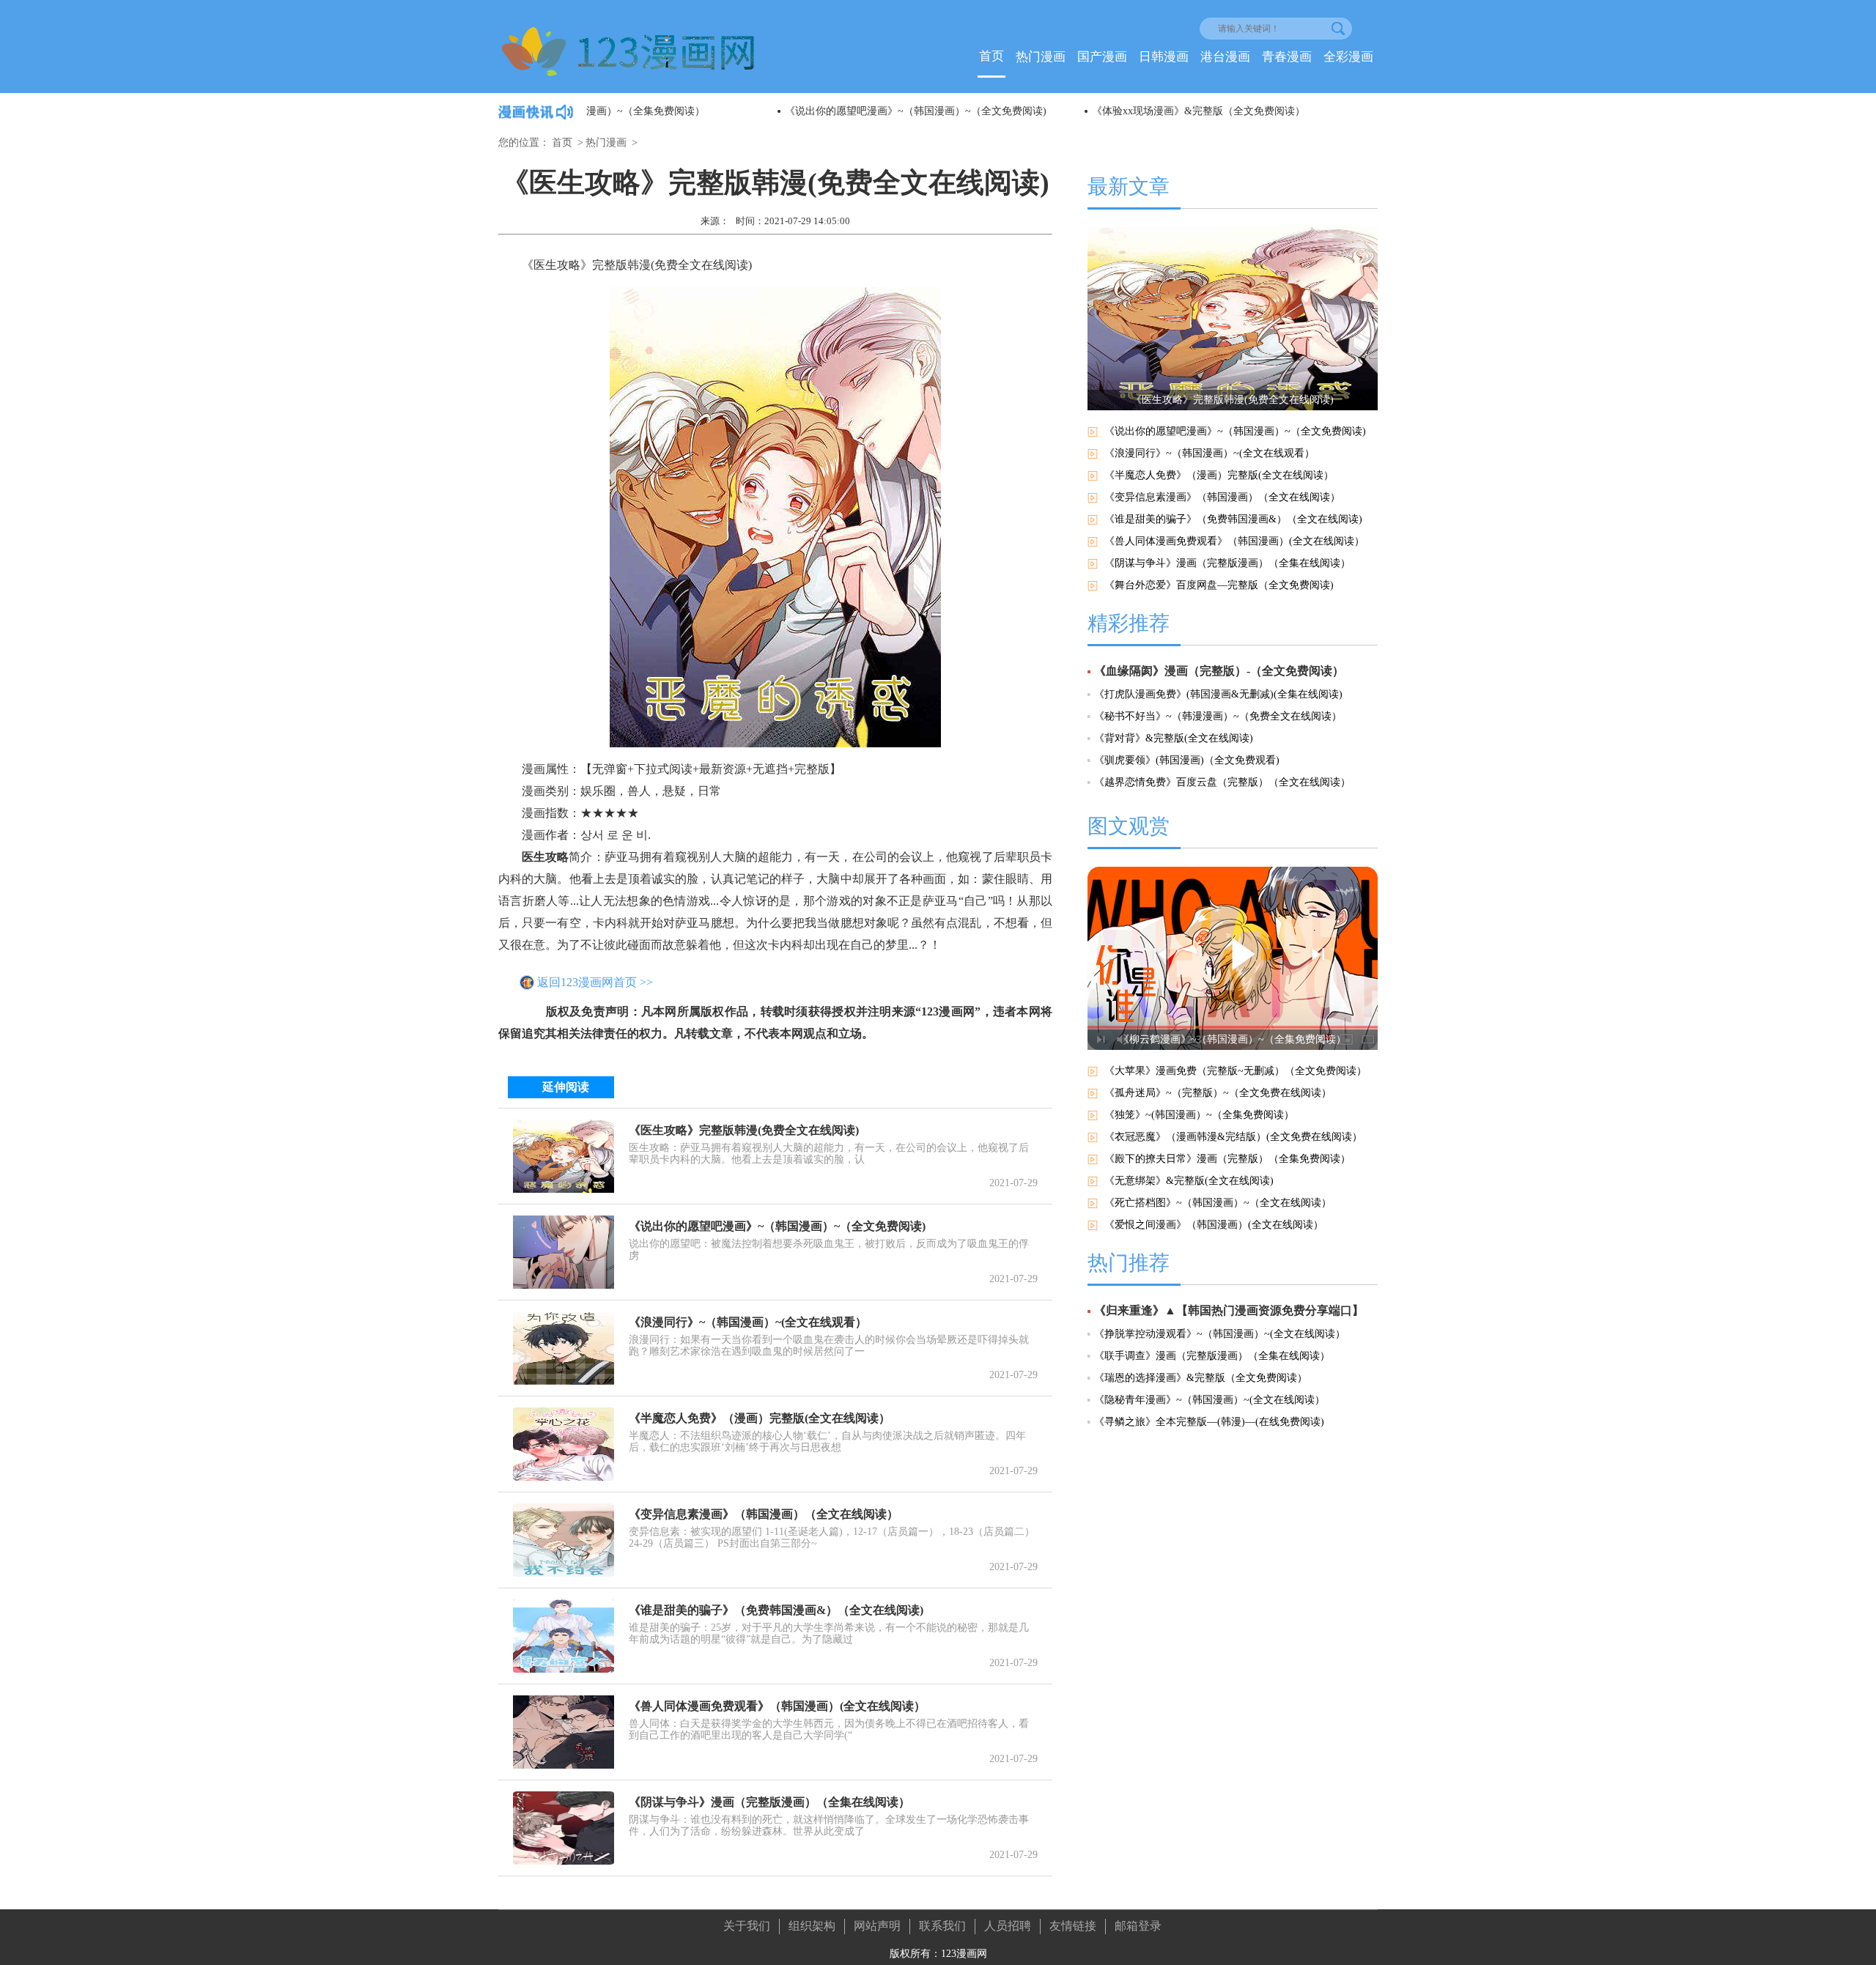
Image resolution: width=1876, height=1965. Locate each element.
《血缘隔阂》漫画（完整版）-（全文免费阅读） (1219, 671)
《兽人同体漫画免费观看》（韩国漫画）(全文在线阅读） (777, 1706)
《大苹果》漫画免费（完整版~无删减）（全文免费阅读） (1236, 1071)
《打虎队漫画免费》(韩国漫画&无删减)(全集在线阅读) (1218, 694)
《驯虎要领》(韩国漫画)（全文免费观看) (1187, 760)
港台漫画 (1225, 57)
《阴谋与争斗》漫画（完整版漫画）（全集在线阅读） (769, 1802)
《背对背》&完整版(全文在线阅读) (1174, 738)
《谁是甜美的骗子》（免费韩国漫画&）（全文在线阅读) (776, 1610)
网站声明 (877, 1926)
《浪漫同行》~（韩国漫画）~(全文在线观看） (748, 1322)
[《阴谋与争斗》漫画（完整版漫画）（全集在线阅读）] (564, 1828)
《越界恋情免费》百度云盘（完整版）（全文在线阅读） (1222, 782)
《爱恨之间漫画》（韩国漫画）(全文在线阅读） (1214, 1225)
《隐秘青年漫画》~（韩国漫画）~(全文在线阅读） (1210, 1400)
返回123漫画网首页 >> (595, 982)
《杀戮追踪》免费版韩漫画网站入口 (1290, 111)
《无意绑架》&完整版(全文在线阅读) (1189, 1181)
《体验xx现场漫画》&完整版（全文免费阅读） (1007, 111)
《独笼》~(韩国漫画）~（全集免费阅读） (1199, 1115)
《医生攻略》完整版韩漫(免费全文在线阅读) (744, 1130)
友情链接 (1073, 1926)
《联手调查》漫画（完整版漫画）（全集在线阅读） (1212, 1356)
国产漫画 (1102, 57)
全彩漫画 (1348, 57)
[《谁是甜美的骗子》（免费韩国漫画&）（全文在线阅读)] (564, 1636)
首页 (991, 56)
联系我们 (942, 1926)
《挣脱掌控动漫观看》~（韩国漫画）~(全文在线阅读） (1220, 1334)
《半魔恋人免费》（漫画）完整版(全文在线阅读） (760, 1418)
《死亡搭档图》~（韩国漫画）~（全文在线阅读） (1218, 1203)
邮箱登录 (1138, 1926)
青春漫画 (1287, 57)
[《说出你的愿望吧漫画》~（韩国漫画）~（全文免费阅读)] (564, 1252)
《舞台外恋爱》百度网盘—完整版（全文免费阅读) (1219, 585)
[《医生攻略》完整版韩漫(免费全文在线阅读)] (564, 1156)
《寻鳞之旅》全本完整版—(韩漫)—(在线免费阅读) (1209, 1422)
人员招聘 (1008, 1926)
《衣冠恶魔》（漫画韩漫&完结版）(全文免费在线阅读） (1233, 1137)
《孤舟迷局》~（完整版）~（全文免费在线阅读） (1218, 1093)
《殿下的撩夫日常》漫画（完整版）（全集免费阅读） (1227, 1159)
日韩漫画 (1164, 57)
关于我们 (747, 1926)
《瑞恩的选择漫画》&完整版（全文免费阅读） (1201, 1378)
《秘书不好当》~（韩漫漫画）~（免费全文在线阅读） (1218, 716)
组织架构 (812, 1926)
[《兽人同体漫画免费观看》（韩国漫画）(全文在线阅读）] (564, 1732)
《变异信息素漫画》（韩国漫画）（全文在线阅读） (764, 1514)
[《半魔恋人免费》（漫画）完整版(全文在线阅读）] (564, 1444)
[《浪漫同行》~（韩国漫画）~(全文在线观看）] (564, 1348)
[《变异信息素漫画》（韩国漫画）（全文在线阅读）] (564, 1540)
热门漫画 (1041, 57)
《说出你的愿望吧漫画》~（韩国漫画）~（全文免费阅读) (724, 111)
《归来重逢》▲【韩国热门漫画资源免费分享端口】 (1229, 1310)
